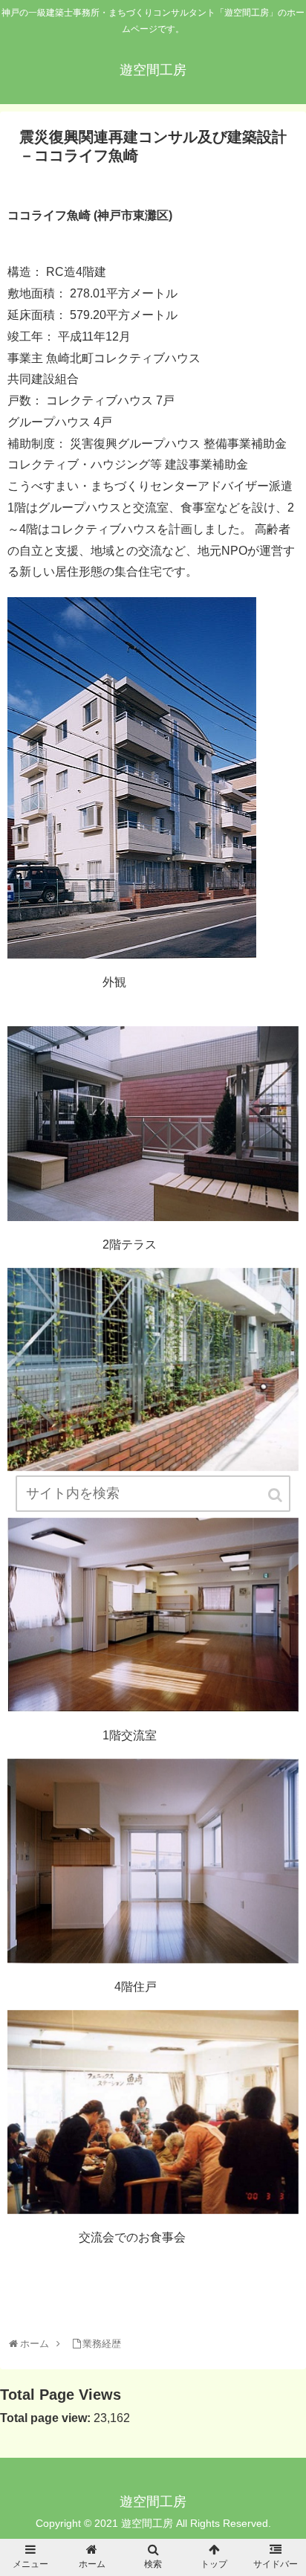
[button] (276, 1495)
